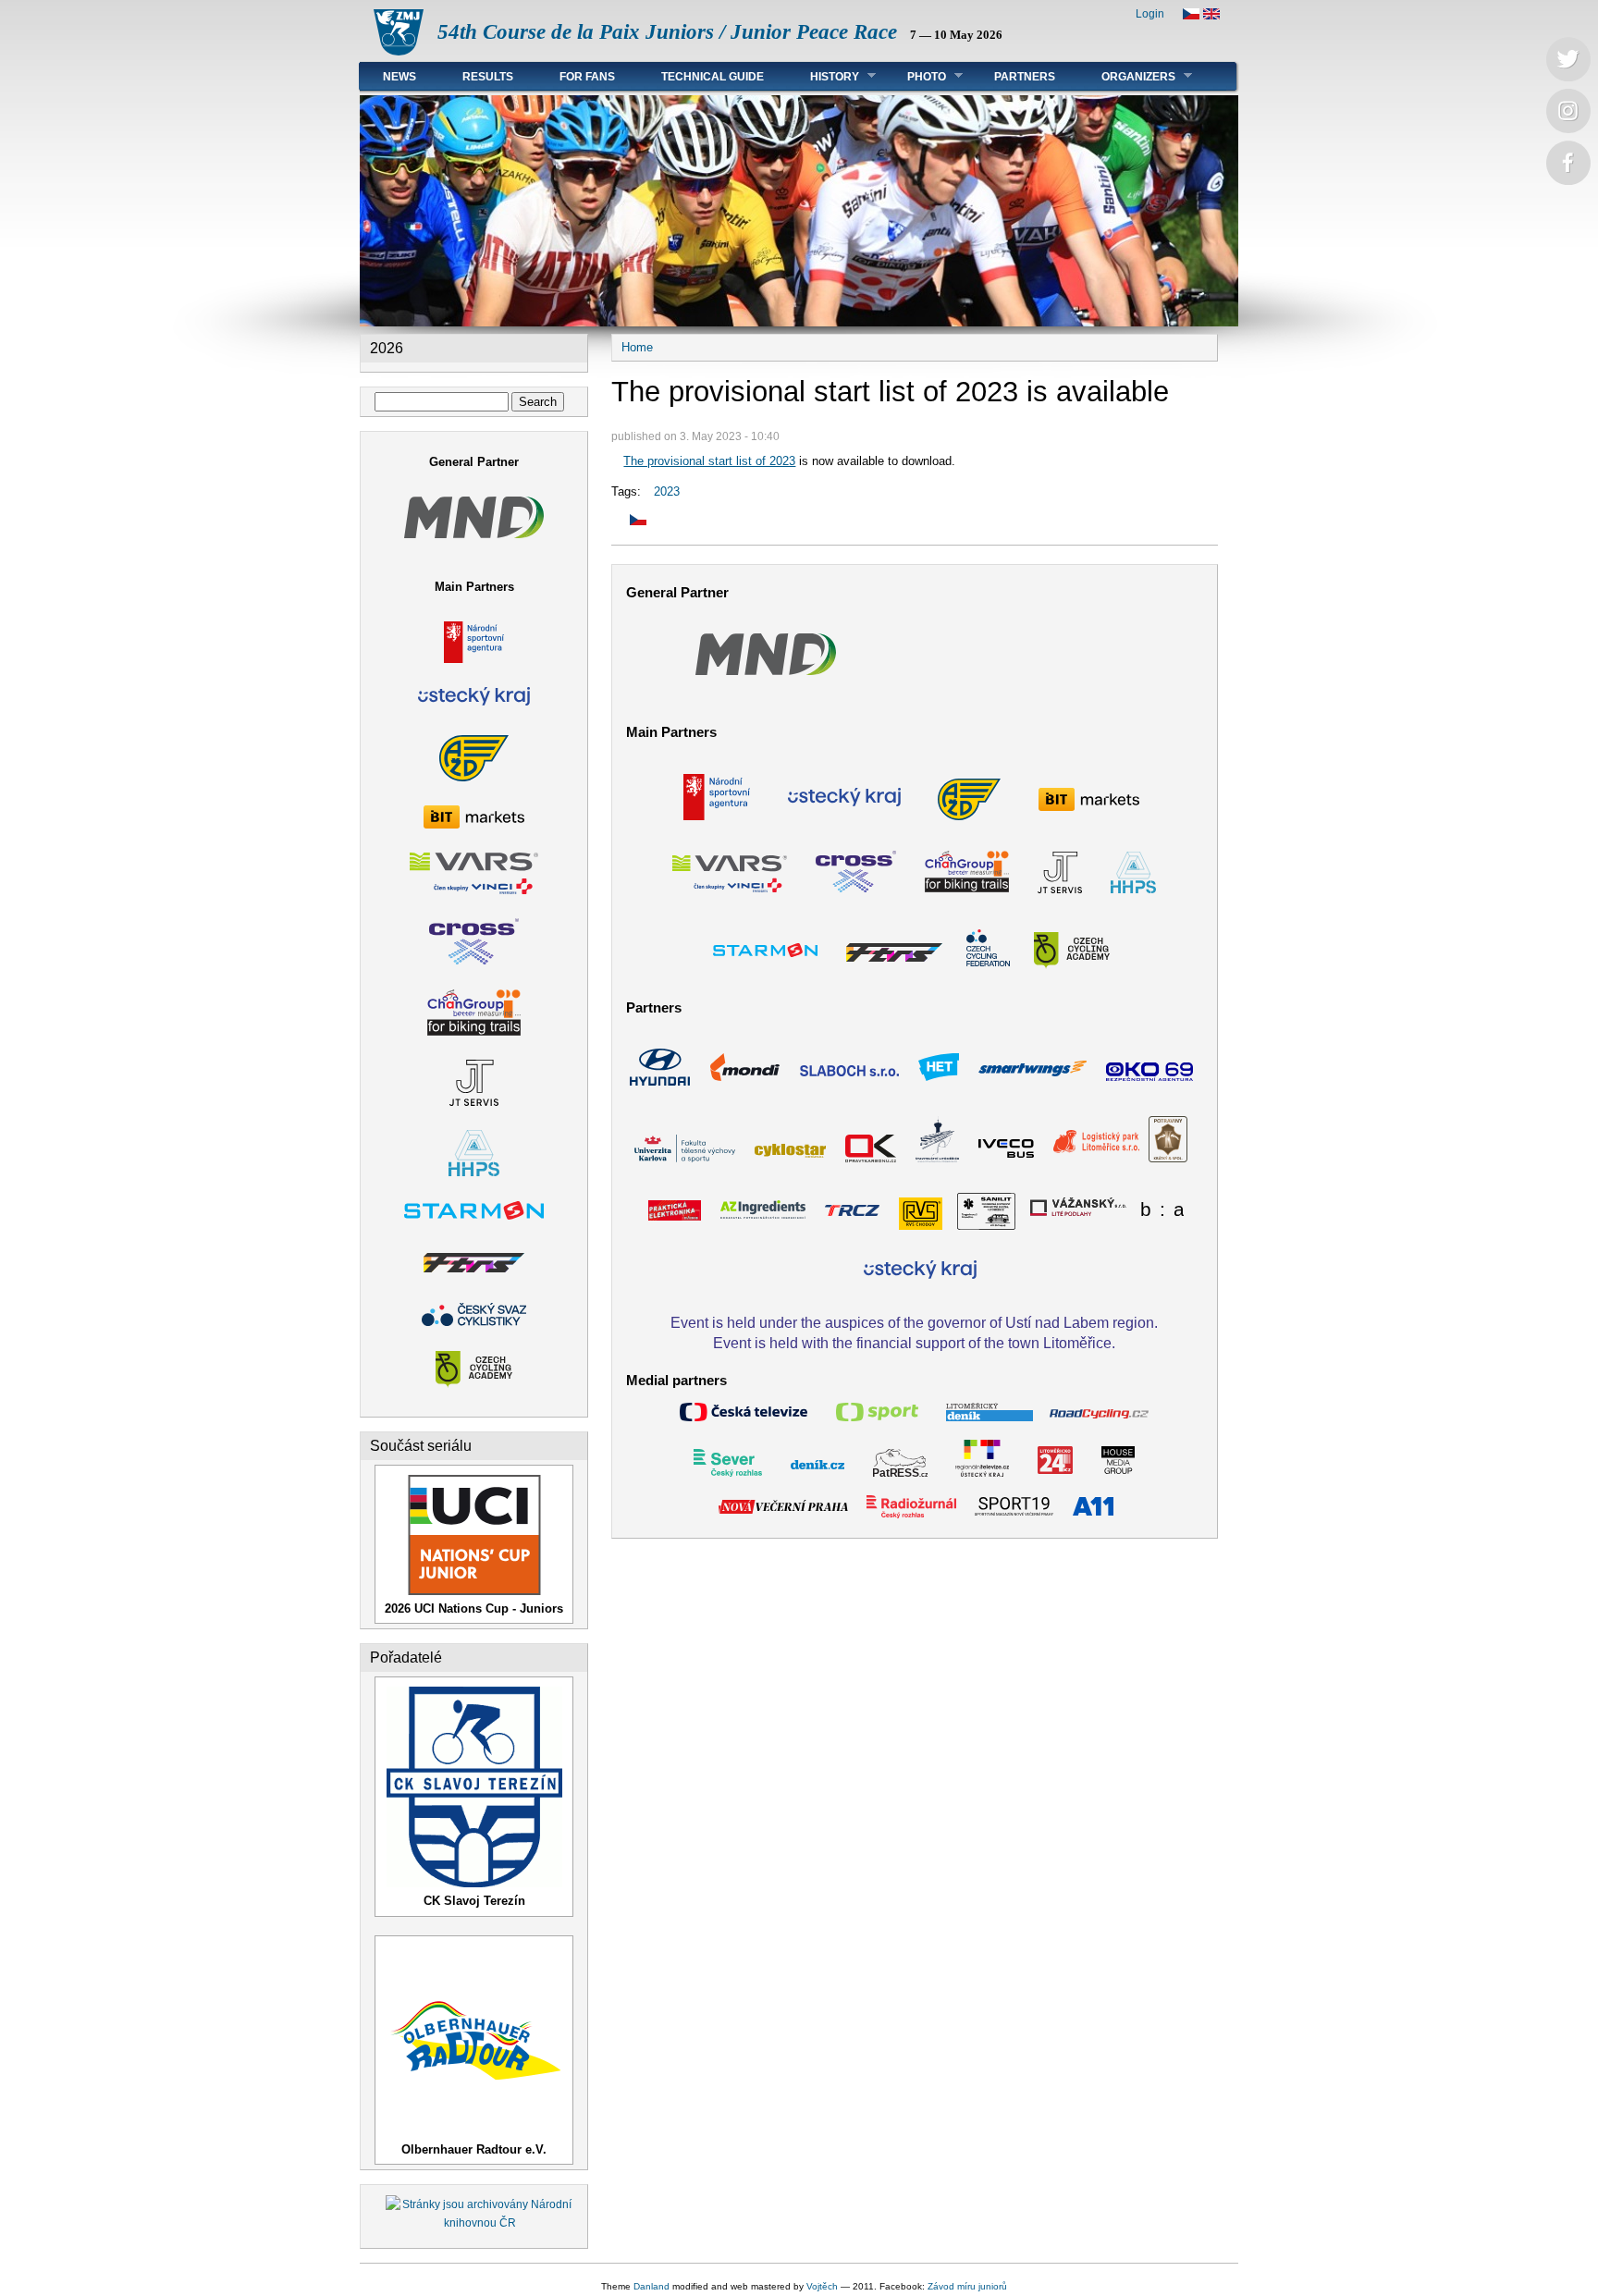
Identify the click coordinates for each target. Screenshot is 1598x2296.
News (399, 77)
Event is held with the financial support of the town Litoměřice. (914, 1343)
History (823, 76)
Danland (651, 2286)
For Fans (587, 77)
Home (637, 347)
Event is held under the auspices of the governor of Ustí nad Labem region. (914, 1322)
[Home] (399, 51)
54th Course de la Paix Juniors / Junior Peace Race (667, 32)
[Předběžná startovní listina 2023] (629, 521)
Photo (915, 76)
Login (1150, 14)
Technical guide (713, 77)
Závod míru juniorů (967, 2286)
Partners (1025, 77)
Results (488, 77)
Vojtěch (822, 2286)
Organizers (1127, 76)
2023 (667, 491)
